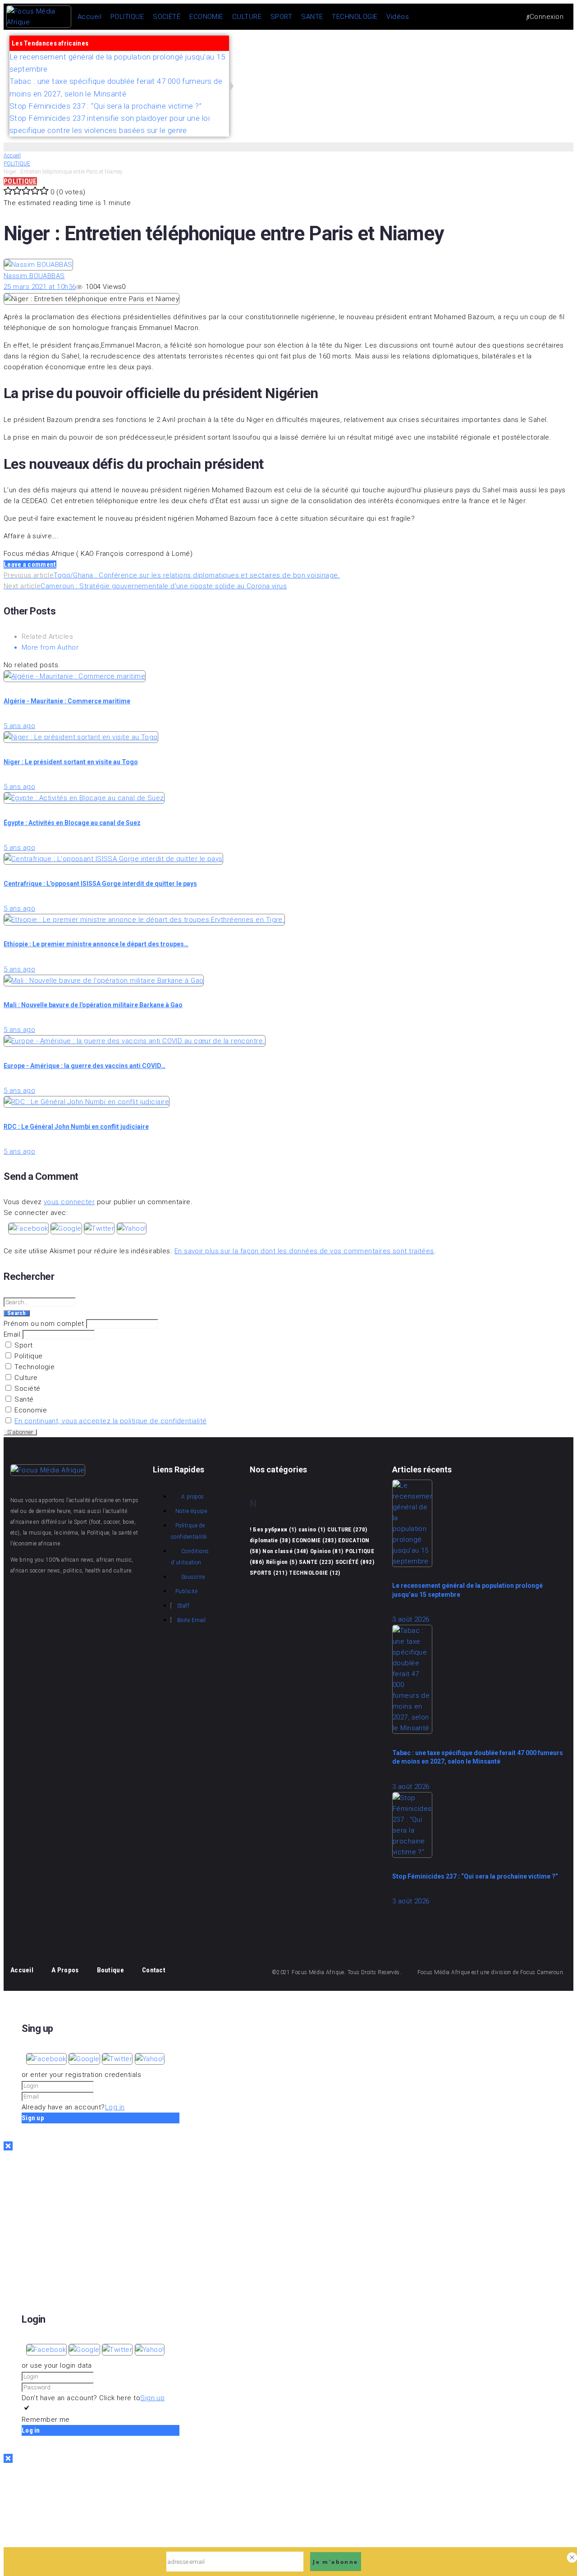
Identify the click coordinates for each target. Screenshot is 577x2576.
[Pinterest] (528, 57)
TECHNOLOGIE (314, 1573)
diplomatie (270, 1540)
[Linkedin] (555, 57)
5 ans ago (19, 726)
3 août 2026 (411, 1619)
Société (27, 1389)
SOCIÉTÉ (355, 1562)
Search (17, 1313)
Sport (23, 1345)
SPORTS (268, 1573)
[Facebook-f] (419, 57)
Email (12, 1334)
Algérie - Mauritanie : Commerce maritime (67, 701)
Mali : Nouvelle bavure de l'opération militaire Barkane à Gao (93, 1005)
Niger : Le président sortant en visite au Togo (71, 762)
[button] (29, 1228)
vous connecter (69, 1202)
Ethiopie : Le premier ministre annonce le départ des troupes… (96, 944)
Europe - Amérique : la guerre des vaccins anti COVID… (85, 1066)
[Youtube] (446, 57)
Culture (25, 1378)
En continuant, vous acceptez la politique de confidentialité (110, 1421)
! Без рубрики (273, 1529)
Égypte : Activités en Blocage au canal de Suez (72, 823)
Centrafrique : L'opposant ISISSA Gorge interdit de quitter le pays (100, 884)
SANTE (316, 1562)
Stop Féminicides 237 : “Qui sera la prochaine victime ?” (475, 1876)
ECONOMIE (314, 1540)
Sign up (152, 2398)
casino (312, 1529)
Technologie (34, 1367)
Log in (115, 2107)
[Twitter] (473, 57)
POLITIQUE (17, 164)
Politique (28, 1356)
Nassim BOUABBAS (34, 276)
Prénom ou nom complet (44, 1324)
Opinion (327, 1551)
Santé (23, 1399)
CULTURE (347, 1529)
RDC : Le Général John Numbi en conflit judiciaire (76, 1127)
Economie (30, 1410)
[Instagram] (500, 57)
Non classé (285, 1551)
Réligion (282, 1562)
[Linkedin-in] (22, 1622)
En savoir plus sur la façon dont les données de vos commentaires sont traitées (304, 1251)
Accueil (12, 156)
